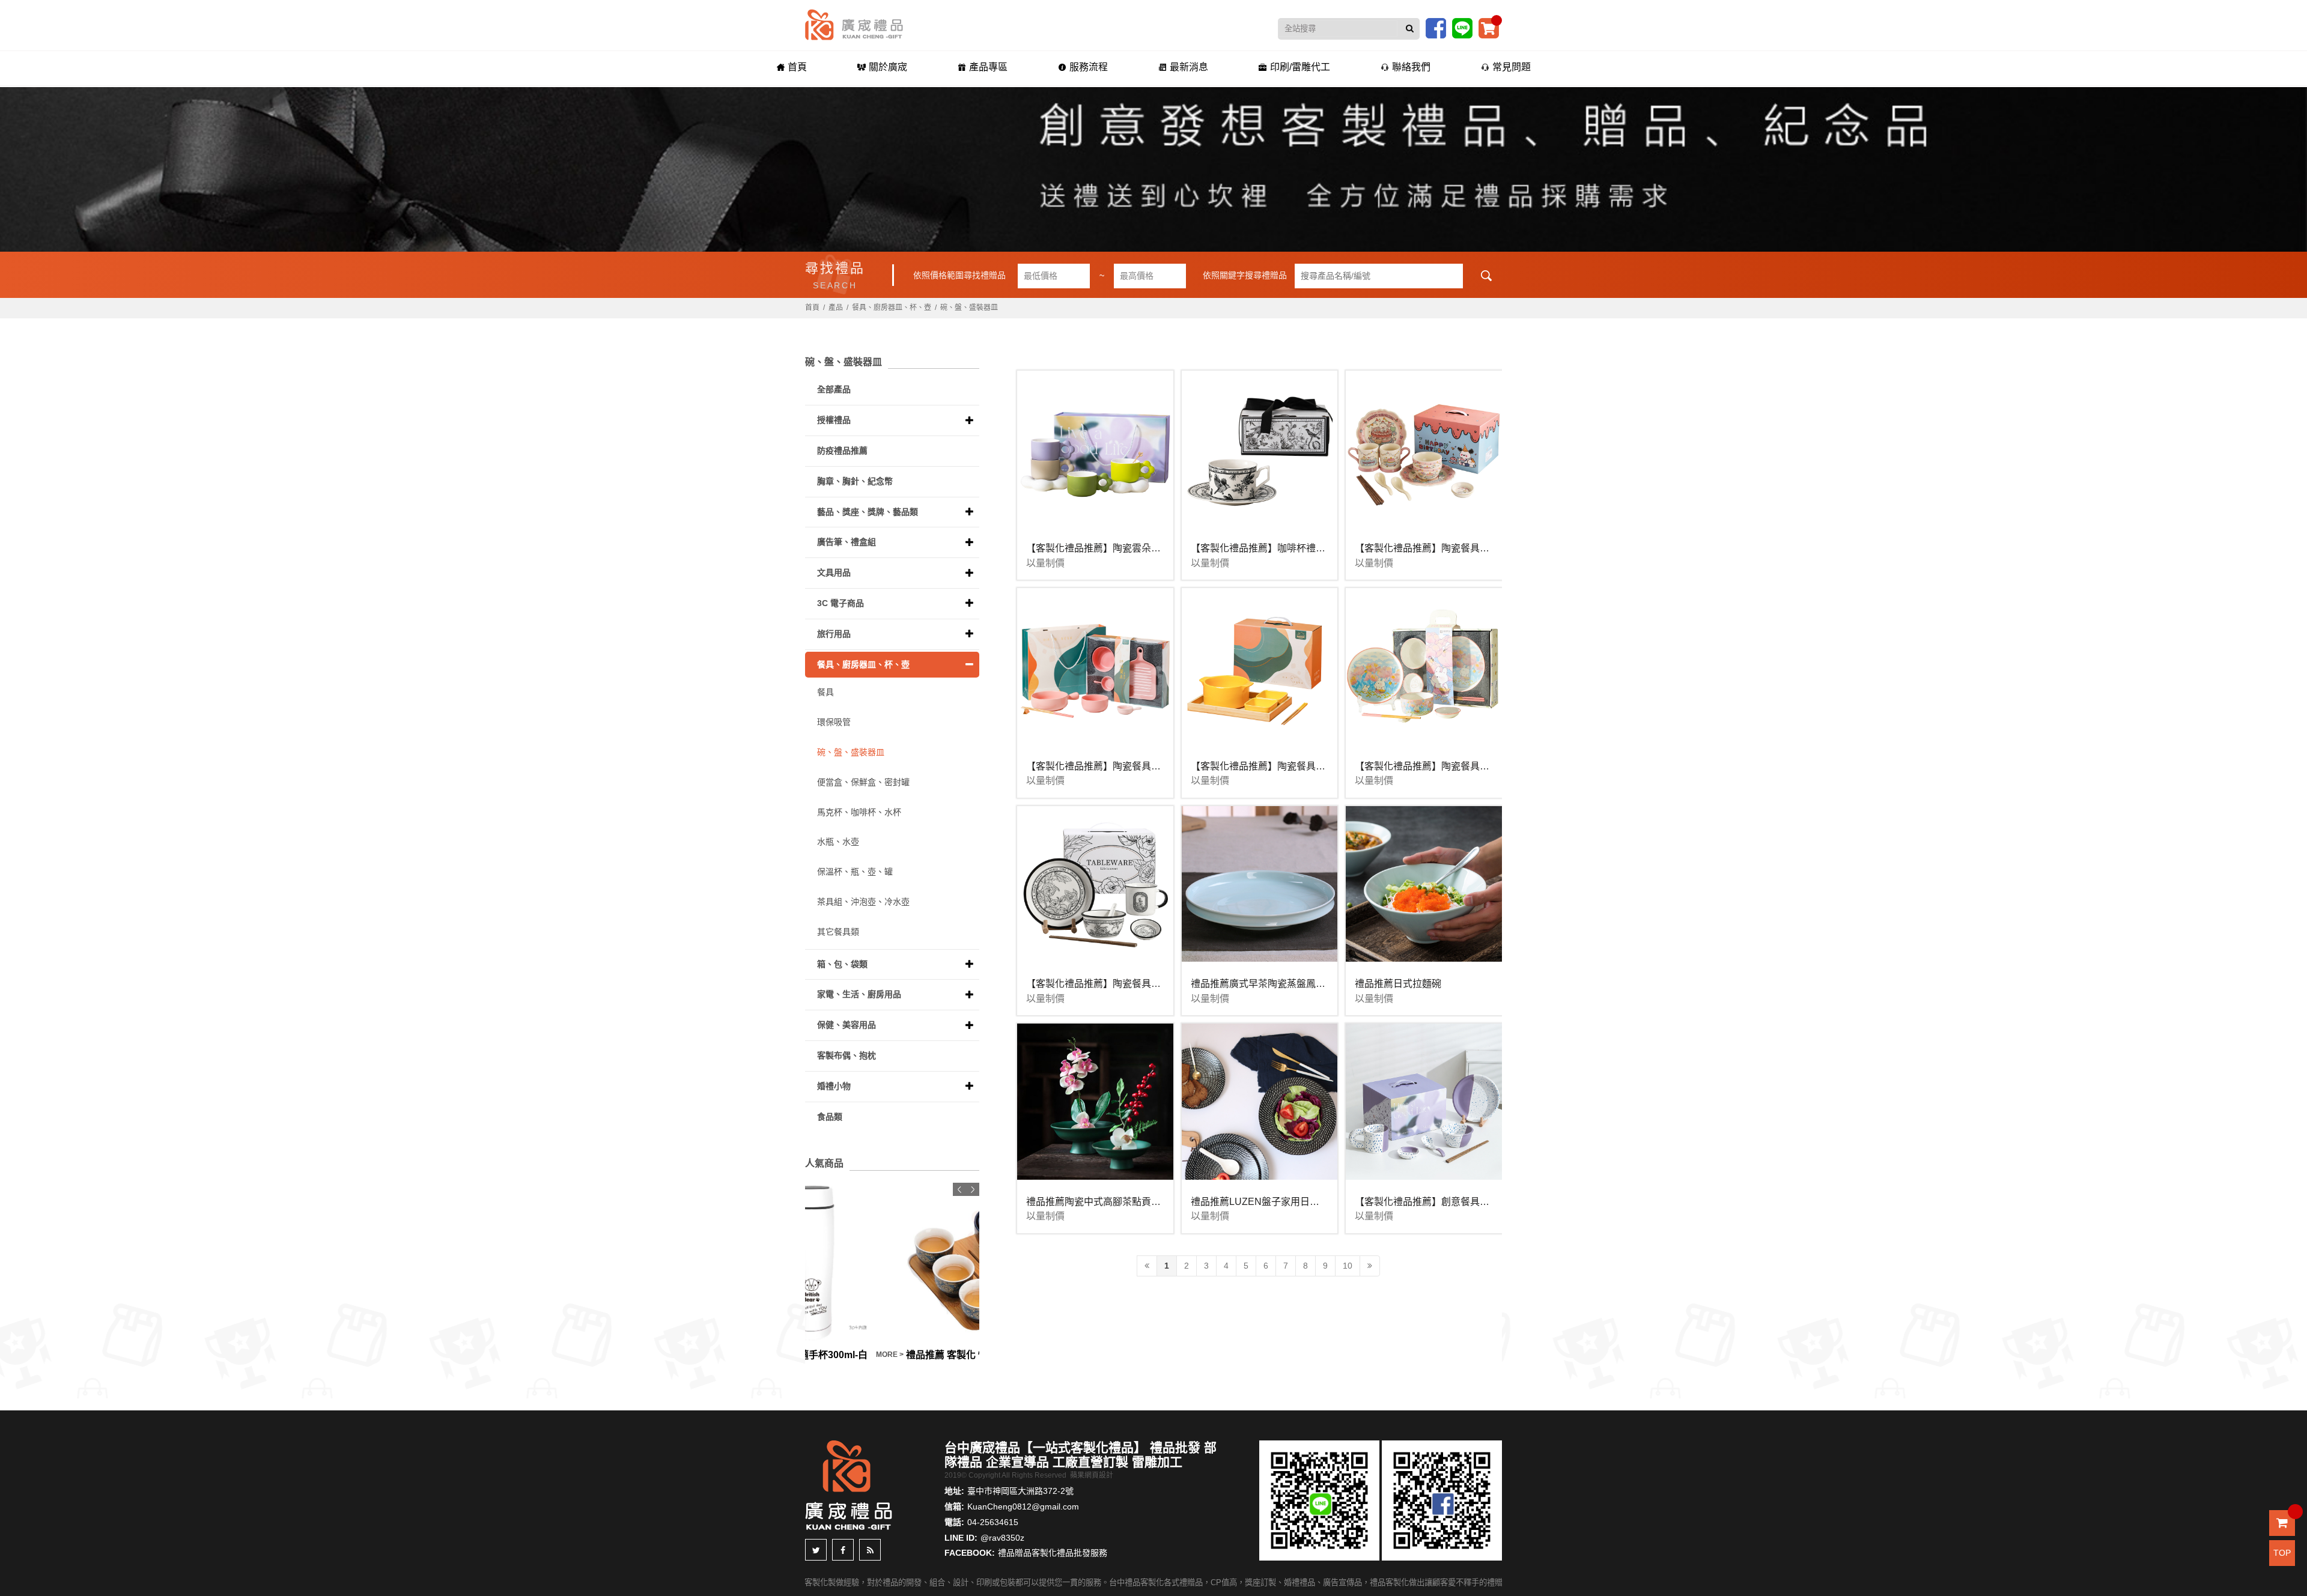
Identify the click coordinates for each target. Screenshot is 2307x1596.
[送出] (1410, 29)
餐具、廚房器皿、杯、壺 (892, 308)
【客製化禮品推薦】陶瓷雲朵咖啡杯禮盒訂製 (1122, 548)
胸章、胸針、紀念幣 (855, 481)
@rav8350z (1002, 1538)
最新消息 (1189, 67)
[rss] (870, 1550)
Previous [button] (959, 1189)
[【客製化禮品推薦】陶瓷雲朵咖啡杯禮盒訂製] (1095, 449)
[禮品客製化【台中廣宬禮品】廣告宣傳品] (1153, 169)
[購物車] (1489, 28)
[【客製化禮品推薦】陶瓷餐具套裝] (1424, 449)
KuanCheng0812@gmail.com (1023, 1506)
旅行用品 (834, 634)
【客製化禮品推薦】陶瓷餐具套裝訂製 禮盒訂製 (1293, 766)
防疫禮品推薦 (842, 451)
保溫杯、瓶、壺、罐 (855, 872)
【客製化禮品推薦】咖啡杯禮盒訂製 (1268, 548)
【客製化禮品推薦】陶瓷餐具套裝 (1427, 548)
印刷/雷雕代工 (1300, 67)
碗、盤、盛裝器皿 (969, 308)
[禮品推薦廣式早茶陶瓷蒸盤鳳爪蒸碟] (1260, 884)
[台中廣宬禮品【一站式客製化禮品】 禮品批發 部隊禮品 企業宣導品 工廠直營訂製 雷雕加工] (854, 24)
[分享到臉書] (843, 1550)
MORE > (963, 1355)
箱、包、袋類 (842, 964)
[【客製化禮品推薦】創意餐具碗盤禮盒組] (1424, 1102)
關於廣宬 (888, 67)
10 (1348, 1266)
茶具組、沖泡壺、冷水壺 (863, 902)
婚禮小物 (834, 1086)
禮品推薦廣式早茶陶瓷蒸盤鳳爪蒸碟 (1268, 984)
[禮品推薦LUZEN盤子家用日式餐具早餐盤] (1260, 1102)
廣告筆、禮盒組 (847, 542)
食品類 (830, 1117)
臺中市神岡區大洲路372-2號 (1020, 1491)
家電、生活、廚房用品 (859, 994)
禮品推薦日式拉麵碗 (1398, 984)
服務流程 (1089, 67)
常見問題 (1512, 67)
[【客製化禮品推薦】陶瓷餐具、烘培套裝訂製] (1095, 666)
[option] (892, 1273)
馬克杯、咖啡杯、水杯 (859, 812)
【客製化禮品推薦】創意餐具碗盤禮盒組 (1441, 1202)
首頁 (797, 67)
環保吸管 (834, 722)
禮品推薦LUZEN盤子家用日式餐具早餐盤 (1279, 1202)
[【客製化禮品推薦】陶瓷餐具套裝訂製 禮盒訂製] (1260, 666)
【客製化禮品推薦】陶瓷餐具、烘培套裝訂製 (1122, 766)
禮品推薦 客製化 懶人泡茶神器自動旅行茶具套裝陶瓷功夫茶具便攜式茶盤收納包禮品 (874, 1355)
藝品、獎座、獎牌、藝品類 (868, 512)
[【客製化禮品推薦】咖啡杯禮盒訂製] (1260, 449)
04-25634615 (993, 1522)
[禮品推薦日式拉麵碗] (1424, 884)
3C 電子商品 (840, 603)
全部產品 (834, 389)
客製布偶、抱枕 (847, 1055)
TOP (2282, 1553)
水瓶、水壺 (838, 842)
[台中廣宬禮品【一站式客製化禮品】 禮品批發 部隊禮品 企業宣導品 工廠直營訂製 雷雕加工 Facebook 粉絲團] (1436, 28)
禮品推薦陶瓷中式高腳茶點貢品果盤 (1103, 1202)
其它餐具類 (838, 932)
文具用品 (834, 572)
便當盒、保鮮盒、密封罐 (863, 782)
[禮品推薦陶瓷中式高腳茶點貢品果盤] (1095, 1102)
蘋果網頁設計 (1092, 1475)
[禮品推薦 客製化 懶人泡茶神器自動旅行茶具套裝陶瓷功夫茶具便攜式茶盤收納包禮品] (892, 1262)
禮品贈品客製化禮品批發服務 (1053, 1553)
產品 (836, 308)
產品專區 (988, 67)
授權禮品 (834, 420)
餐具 (825, 692)
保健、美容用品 (847, 1025)
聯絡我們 (1411, 67)
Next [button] (973, 1189)
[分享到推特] (816, 1550)
